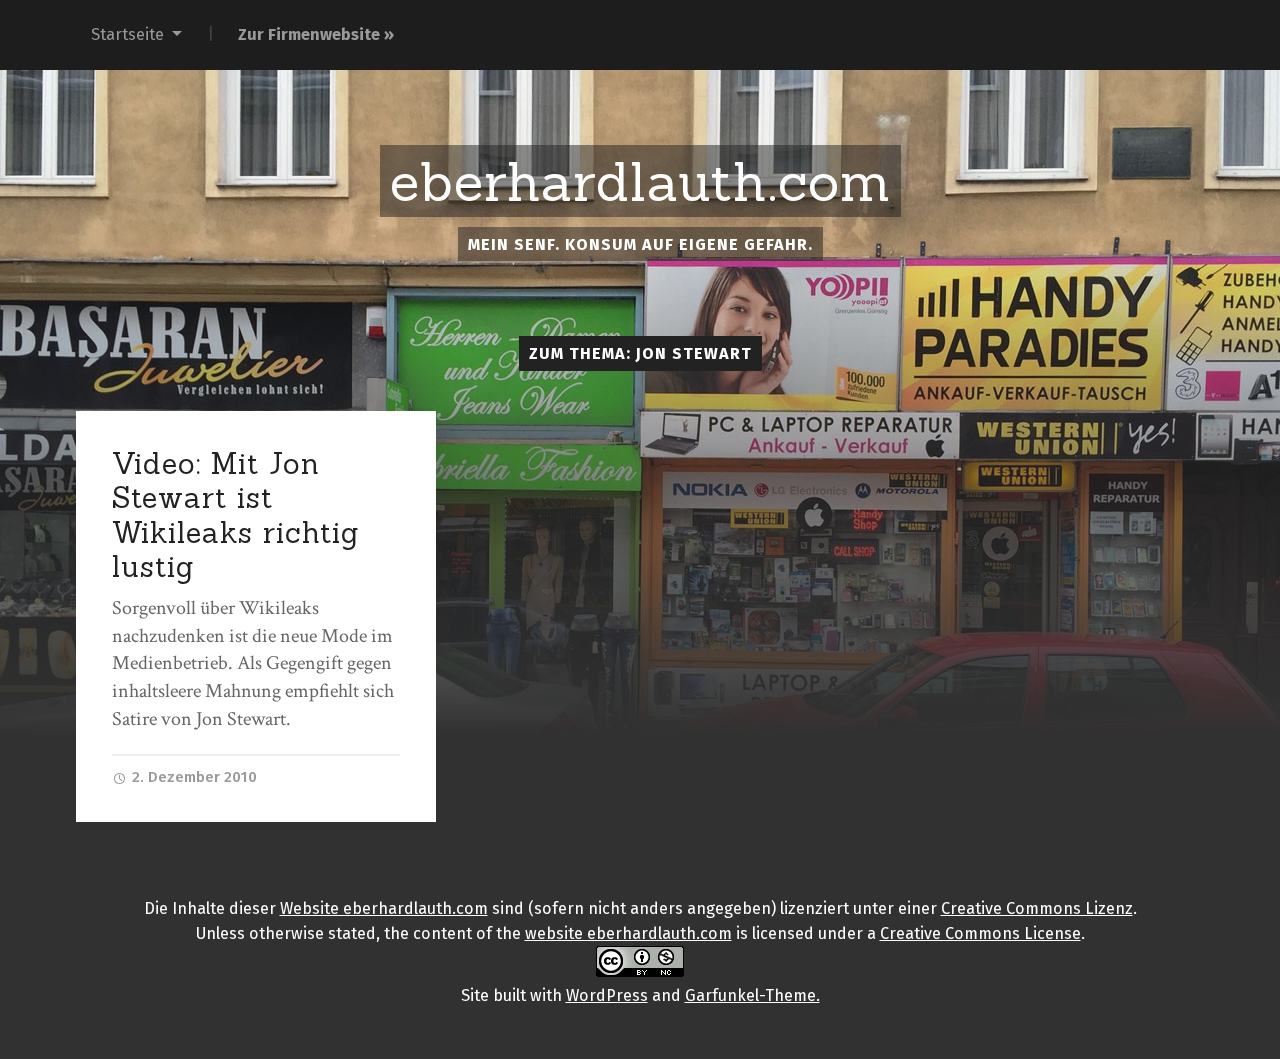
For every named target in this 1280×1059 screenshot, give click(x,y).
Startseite (127, 34)
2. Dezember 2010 (192, 777)
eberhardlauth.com (640, 182)
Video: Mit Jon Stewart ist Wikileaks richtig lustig (236, 515)
